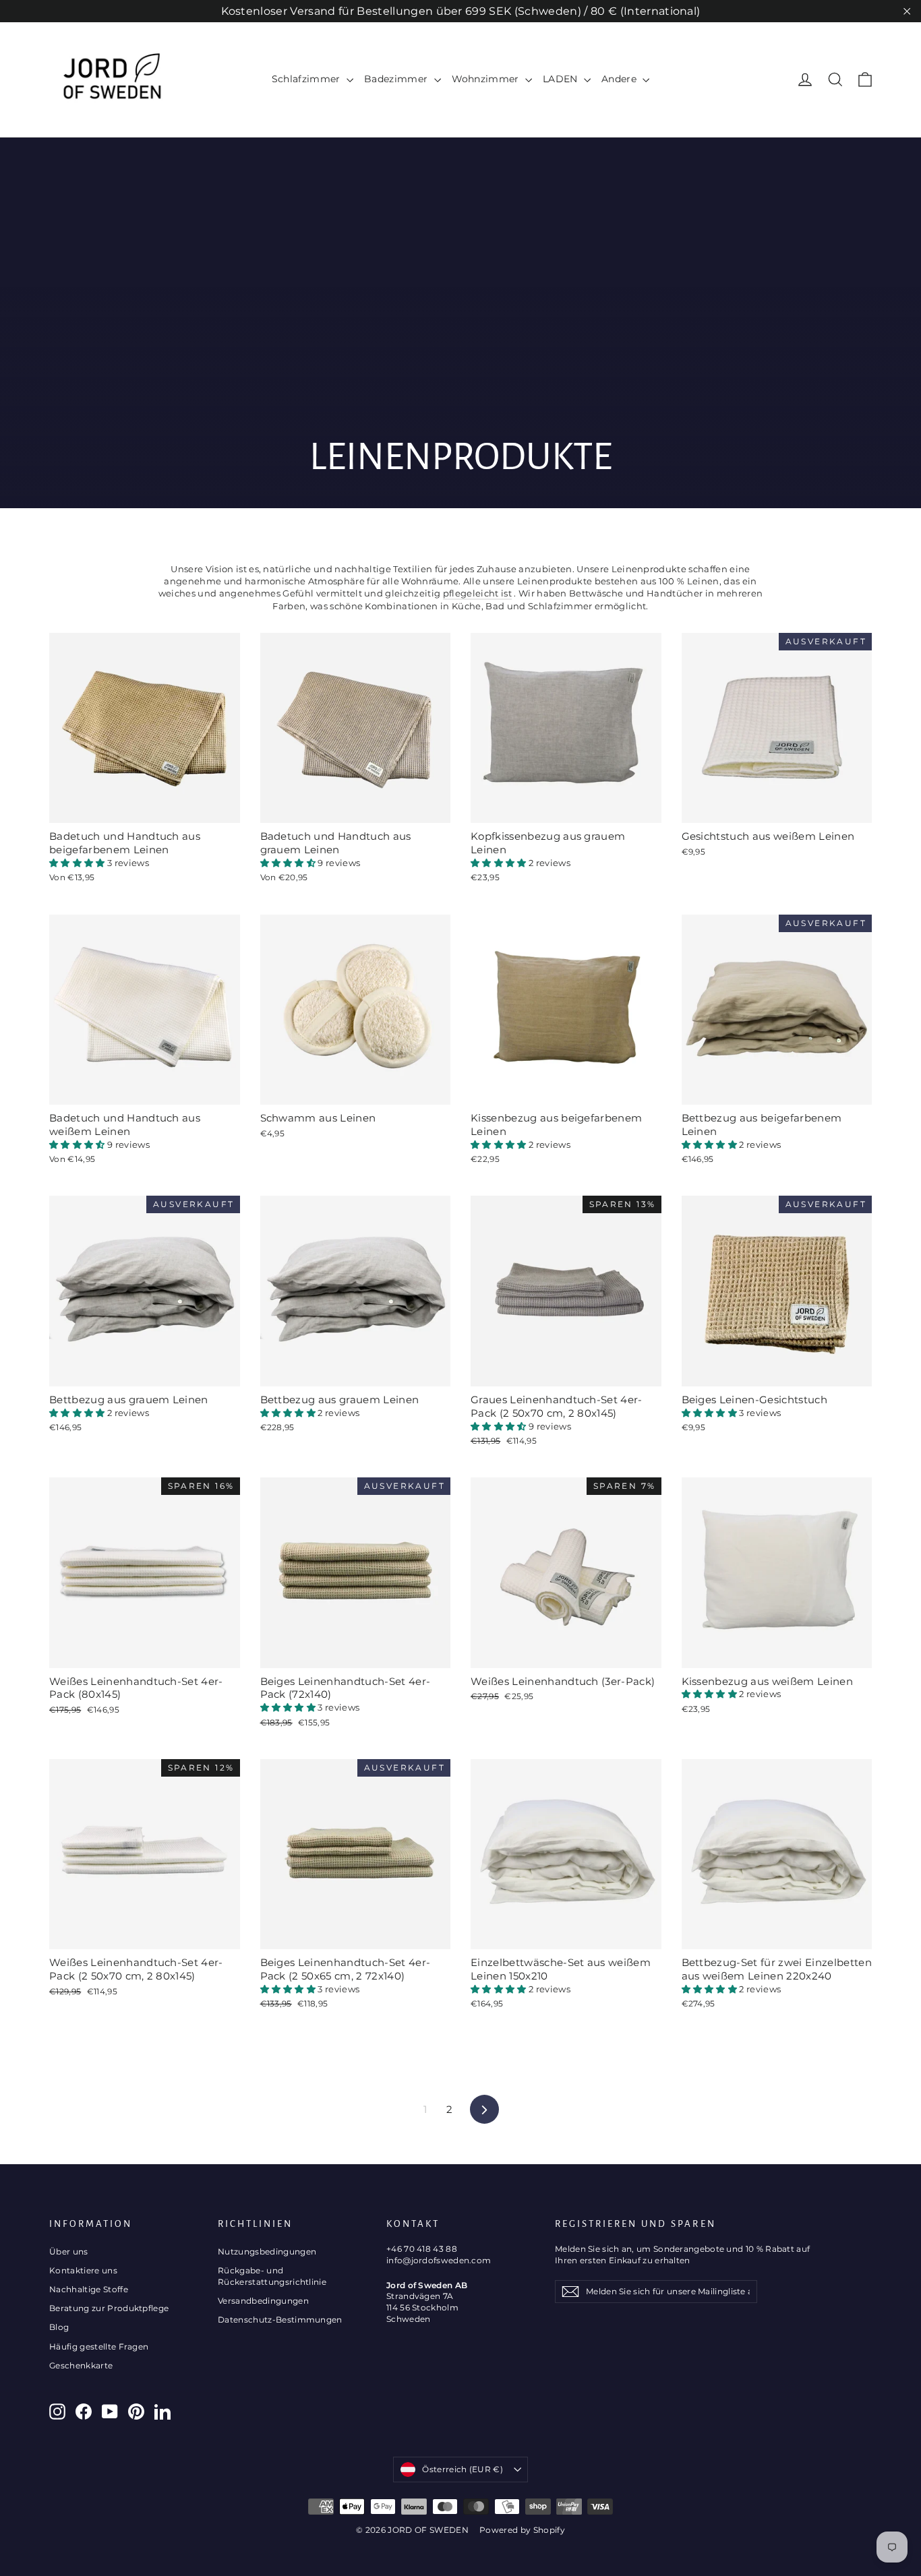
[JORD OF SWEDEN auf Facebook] (84, 2412)
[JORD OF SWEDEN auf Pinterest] (136, 2412)
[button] (78, 863)
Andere (620, 79)
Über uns (69, 2251)
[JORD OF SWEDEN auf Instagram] (57, 2412)
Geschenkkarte (81, 2365)
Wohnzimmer (487, 79)
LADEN (562, 79)
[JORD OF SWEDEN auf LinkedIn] (162, 2412)
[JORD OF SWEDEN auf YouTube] (110, 2412)
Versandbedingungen (263, 2301)
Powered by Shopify (522, 2530)
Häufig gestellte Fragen (99, 2347)
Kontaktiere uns (83, 2270)
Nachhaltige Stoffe (89, 2289)
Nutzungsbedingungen (267, 2251)
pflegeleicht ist (477, 593)
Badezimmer (397, 79)
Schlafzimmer (307, 79)
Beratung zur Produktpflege (109, 2308)
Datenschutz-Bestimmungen (280, 2320)
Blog (59, 2327)
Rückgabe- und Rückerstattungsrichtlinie (272, 2276)
